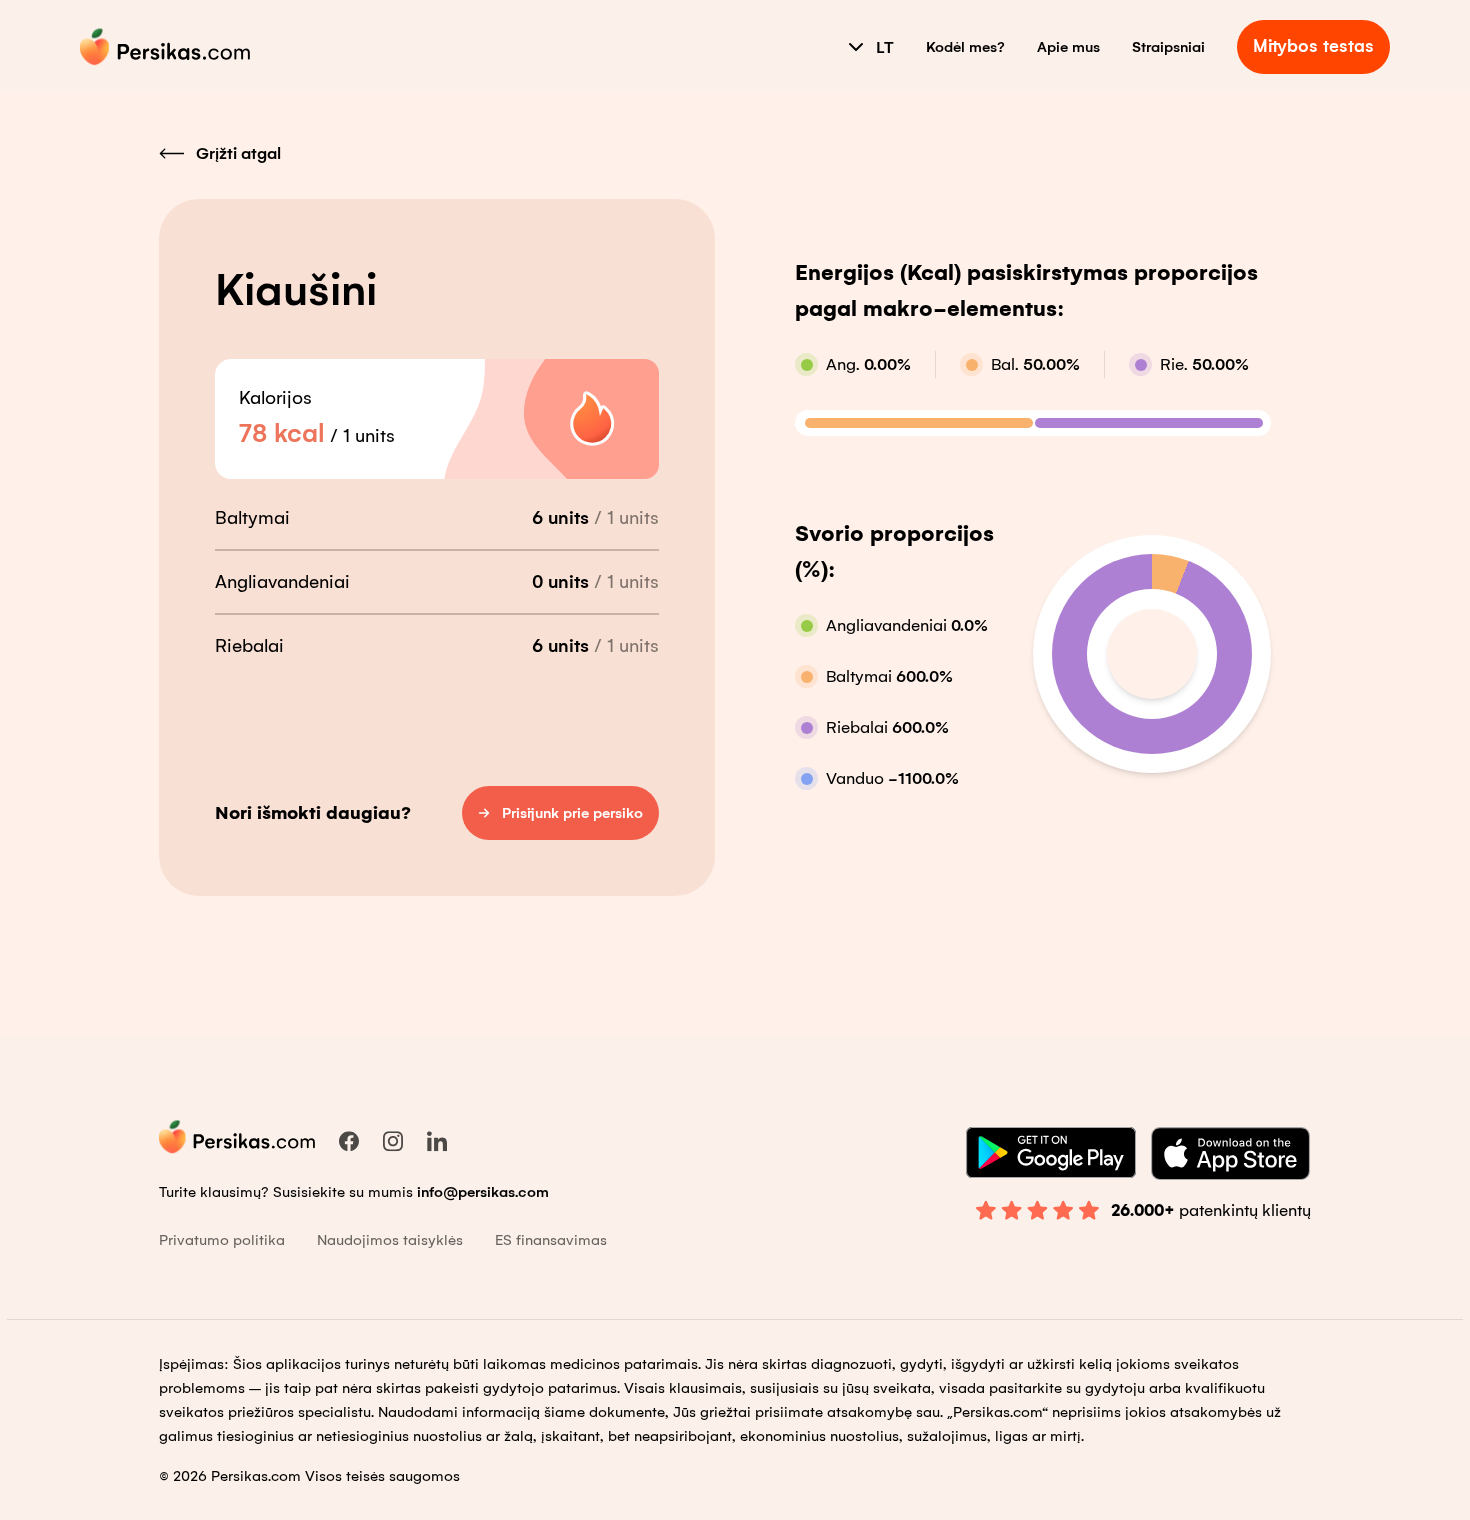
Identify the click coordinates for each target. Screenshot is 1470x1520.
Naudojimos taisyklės (390, 1240)
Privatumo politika (222, 1240)
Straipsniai (1168, 47)
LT (885, 47)
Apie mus (1068, 47)
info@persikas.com (483, 1192)
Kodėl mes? (965, 47)
